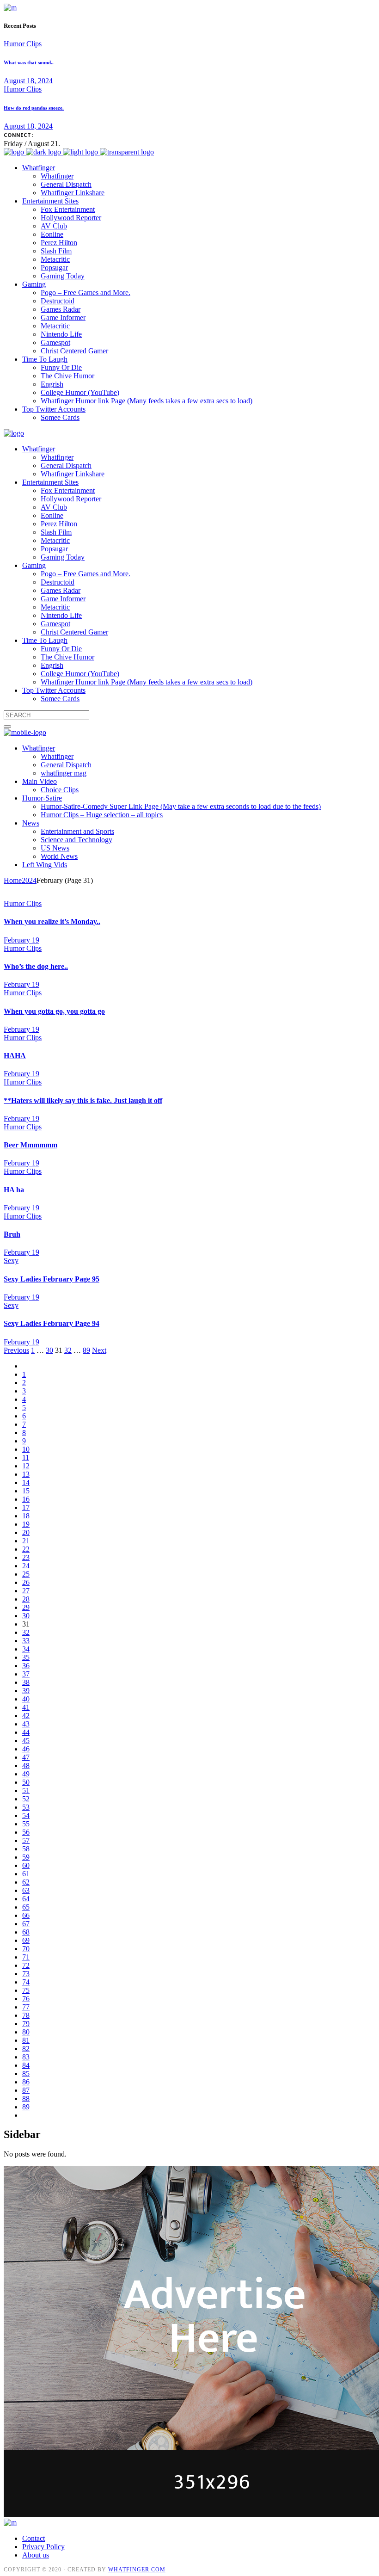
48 (26, 1766)
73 (26, 1974)
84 (26, 2065)
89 (86, 1350)
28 (26, 1599)
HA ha (14, 1190)
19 (26, 1524)
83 (26, 2057)
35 (26, 1657)
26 (26, 1582)
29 (26, 1607)
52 (26, 1799)
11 (26, 1457)
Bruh (12, 1234)
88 (26, 2098)
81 (26, 2040)
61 (26, 1874)
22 (26, 1549)
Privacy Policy (43, 2547)
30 (49, 1350)
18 (26, 1516)
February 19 (21, 940)
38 (26, 1682)
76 (26, 1999)
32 (68, 1350)
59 (26, 1857)
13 (26, 1474)
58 (26, 1849)
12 (26, 1466)
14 (26, 1482)
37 (26, 1674)
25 (26, 1574)
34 (26, 1649)
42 (26, 1716)
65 (26, 1907)
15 (26, 1491)
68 (26, 1932)
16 (26, 1499)
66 (26, 1915)
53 (26, 1807)
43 (26, 1724)
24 (26, 1566)
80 (26, 2032)
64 (26, 1899)
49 (26, 1774)
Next (99, 1350)
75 (26, 1990)
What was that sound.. (29, 62)
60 (26, 1865)
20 (26, 1532)
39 (26, 1691)
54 (26, 1815)
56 (26, 1832)
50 (26, 1782)
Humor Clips (23, 44)
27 (26, 1591)
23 (26, 1557)
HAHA (15, 1056)
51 (26, 1790)
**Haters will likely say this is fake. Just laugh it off (83, 1100)
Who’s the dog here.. (36, 966)
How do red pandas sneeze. (34, 108)
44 (26, 1732)
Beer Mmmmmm (31, 1145)
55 (26, 1824)
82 (26, 2049)
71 (26, 1957)
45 (26, 1741)
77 (26, 2007)
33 (26, 1641)
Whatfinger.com (137, 2570)
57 (26, 1840)
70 (26, 1949)
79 (26, 2024)
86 (26, 2082)
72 (26, 1965)
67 (26, 1924)
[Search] (7, 727)
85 (26, 2074)
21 (26, 1541)
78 (26, 2015)
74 (26, 1982)
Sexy (11, 1260)
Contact (34, 2538)
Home (13, 880)
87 (26, 2090)
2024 (29, 880)
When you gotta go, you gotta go (54, 1011)
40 (26, 1699)
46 (26, 1749)
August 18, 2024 (28, 81)
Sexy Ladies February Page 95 (52, 1279)
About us (36, 2555)
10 (26, 1449)
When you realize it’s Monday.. (52, 921)
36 (26, 1666)
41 (26, 1707)
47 (26, 1757)
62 (26, 1882)
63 (26, 1890)
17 (26, 1507)
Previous (16, 1350)
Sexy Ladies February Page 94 (52, 1323)
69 (26, 1940)
